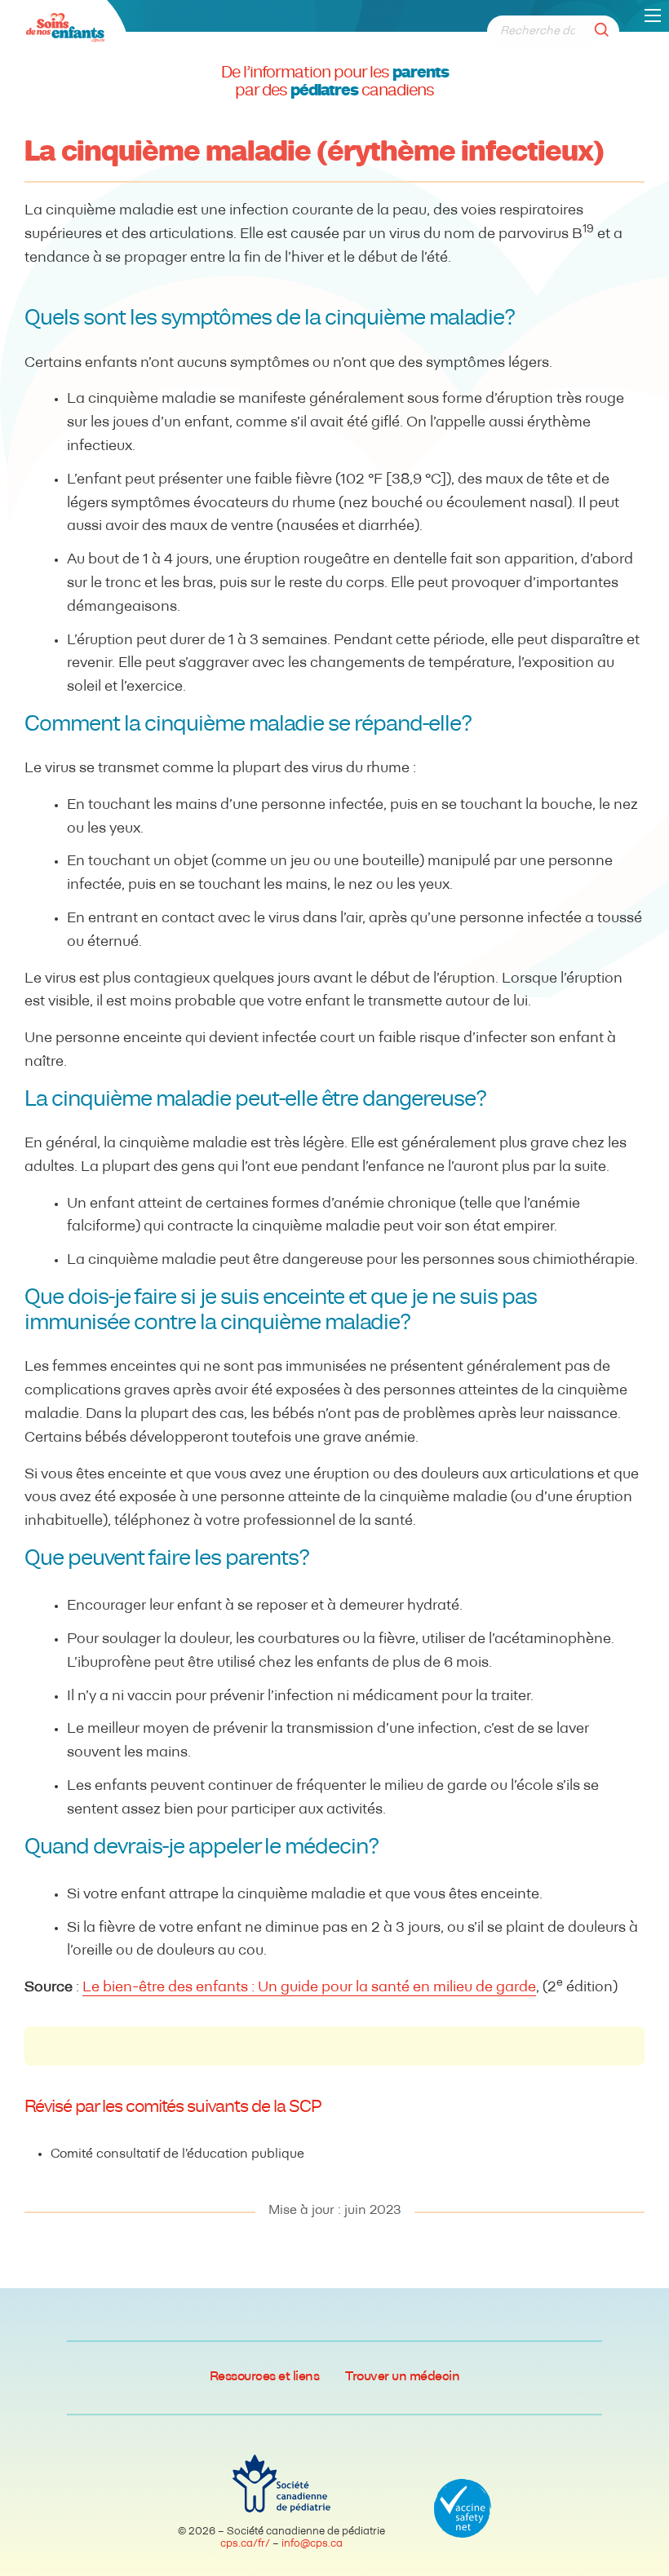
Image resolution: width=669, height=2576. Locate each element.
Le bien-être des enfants (165, 1988)
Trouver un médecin (402, 2377)
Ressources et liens (265, 2377)
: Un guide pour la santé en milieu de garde (392, 1988)
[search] (606, 31)
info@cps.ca (312, 2544)
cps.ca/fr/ (245, 2544)
